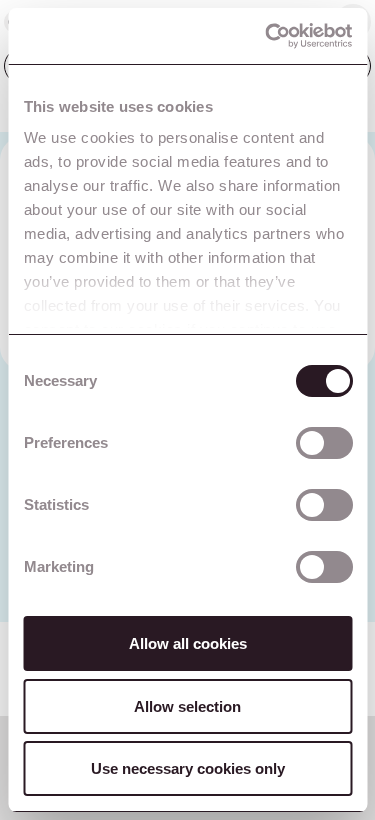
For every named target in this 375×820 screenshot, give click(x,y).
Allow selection (187, 706)
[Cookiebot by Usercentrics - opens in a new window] (267, 36)
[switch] (323, 443)
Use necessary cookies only (188, 768)
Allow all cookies (188, 643)
